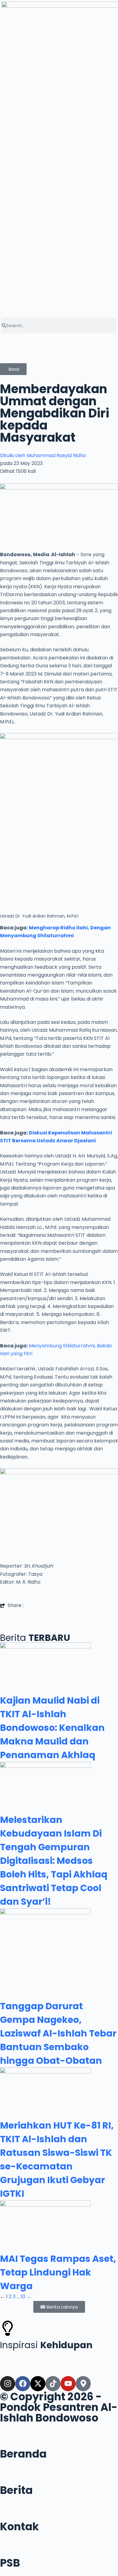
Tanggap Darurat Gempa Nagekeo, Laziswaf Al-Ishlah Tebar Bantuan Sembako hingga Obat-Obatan (58, 2033)
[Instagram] (8, 2384)
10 (23, 2297)
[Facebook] (23, 2384)
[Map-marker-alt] (83, 2384)
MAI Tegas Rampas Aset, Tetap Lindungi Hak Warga (58, 2272)
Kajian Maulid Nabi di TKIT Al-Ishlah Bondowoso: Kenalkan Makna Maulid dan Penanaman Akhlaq (52, 1728)
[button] (59, 342)
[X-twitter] (38, 2384)
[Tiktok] (53, 2384)
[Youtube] (68, 2384)
